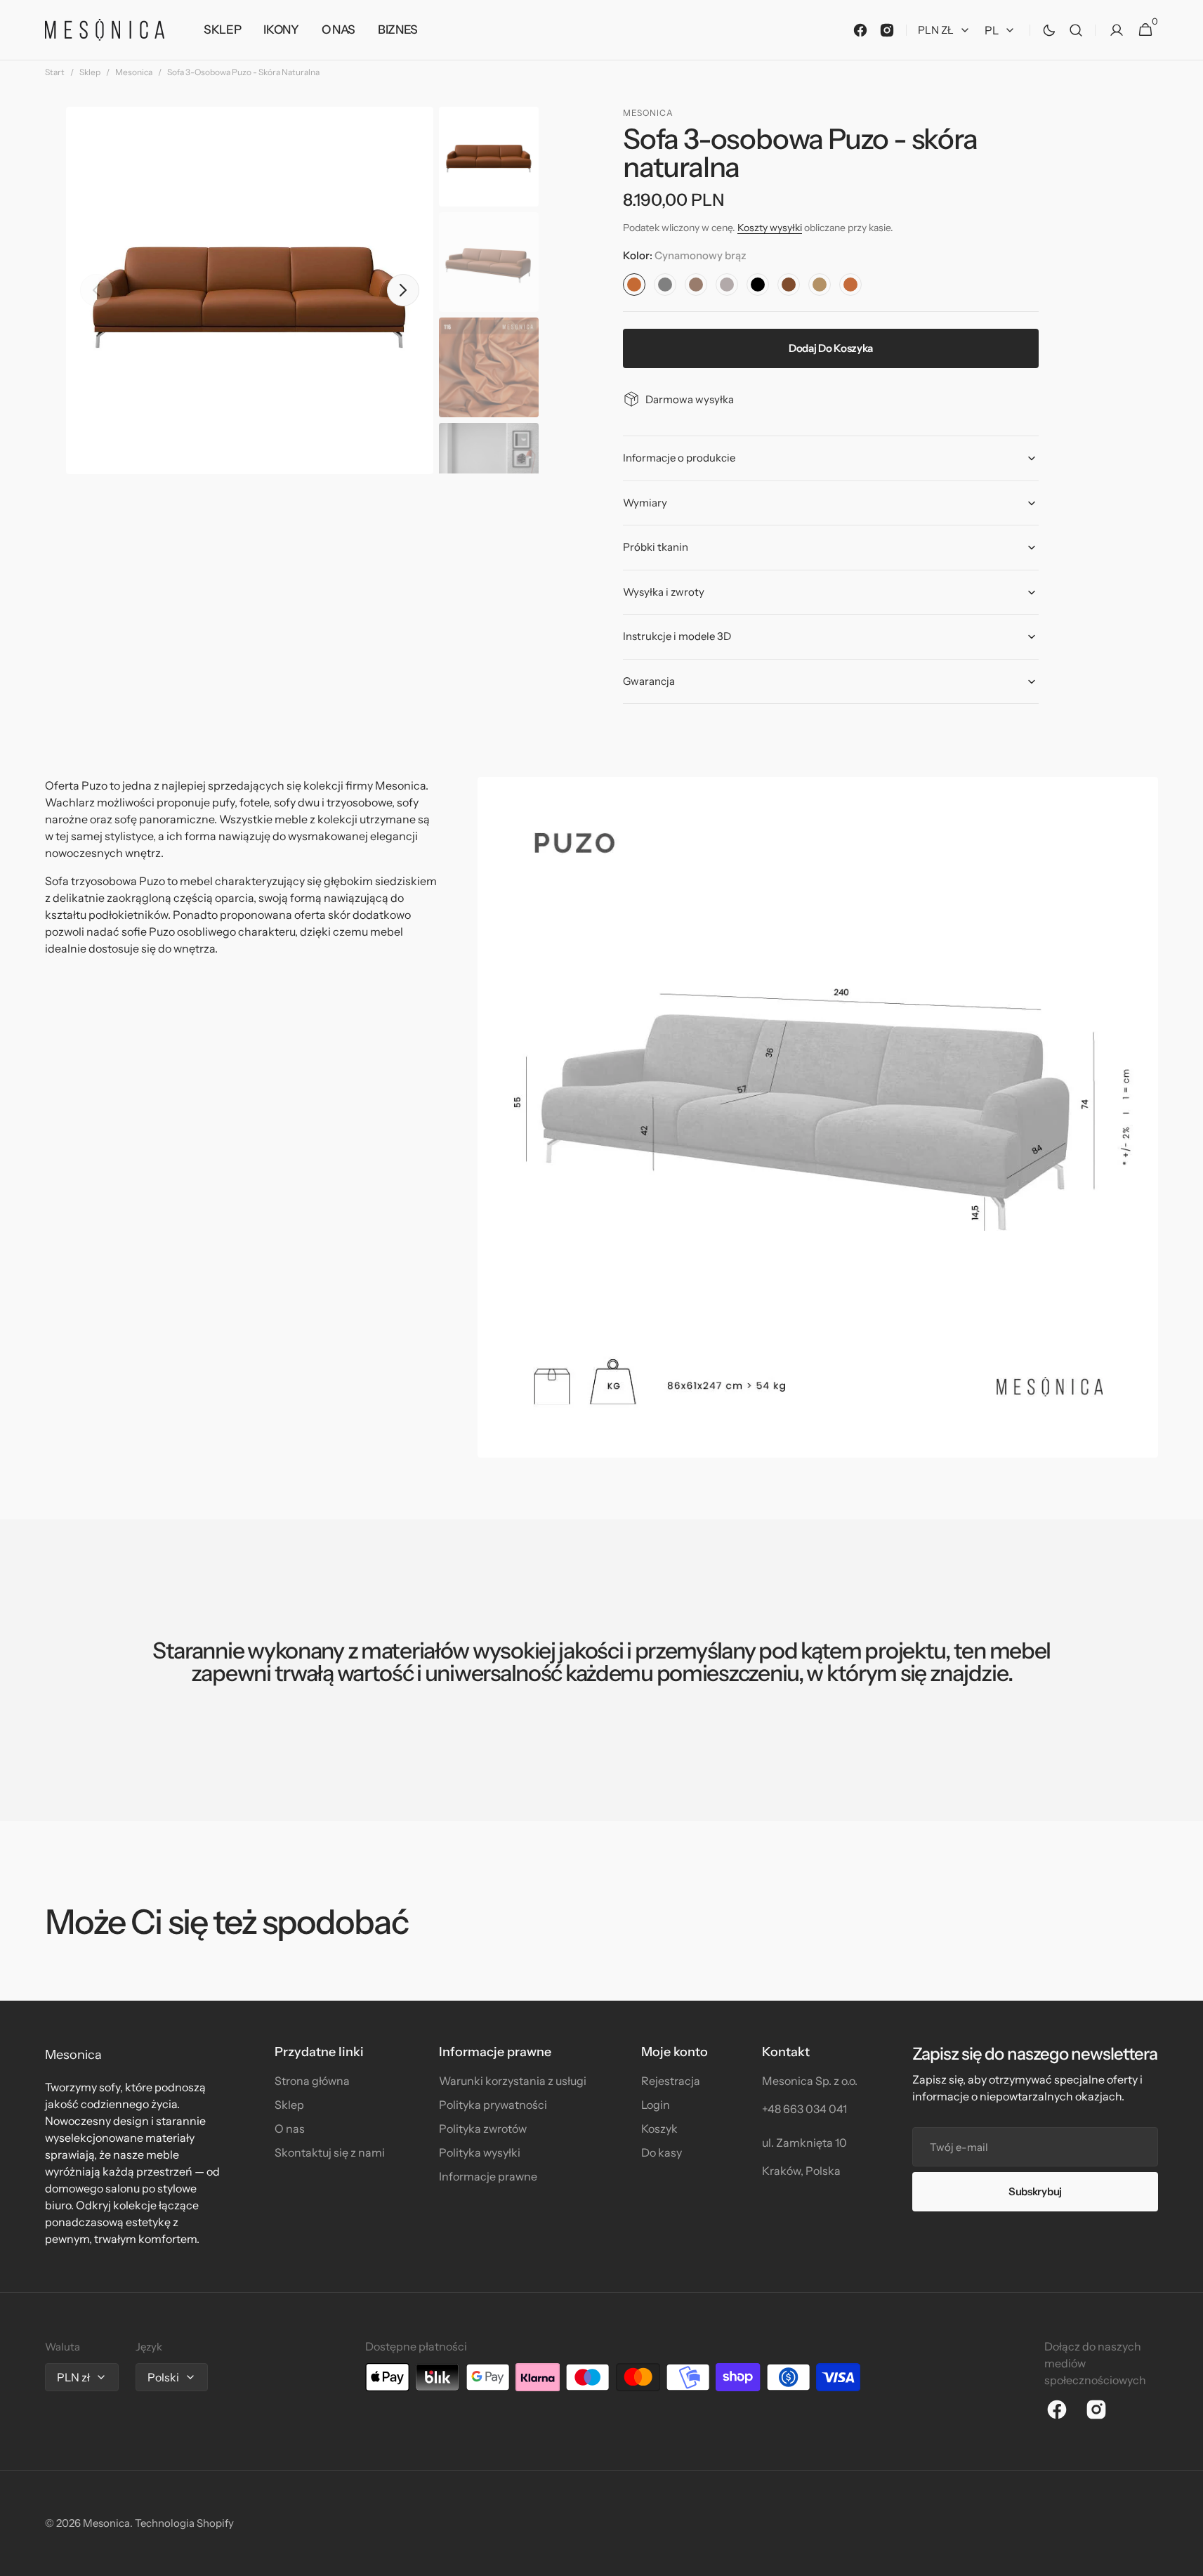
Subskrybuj (1035, 2191)
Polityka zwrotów (483, 2129)
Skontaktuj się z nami (330, 2152)
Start (55, 72)
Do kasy (662, 2152)
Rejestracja (671, 2081)
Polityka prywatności (493, 2105)
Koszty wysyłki (770, 228)
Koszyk (659, 2129)
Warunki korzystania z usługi (513, 2081)
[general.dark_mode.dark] (1049, 30)
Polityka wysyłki (480, 2152)
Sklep (90, 72)
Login (656, 2105)
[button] (1076, 30)
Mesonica (134, 72)
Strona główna (312, 2081)
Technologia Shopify (184, 2523)
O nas (290, 2129)
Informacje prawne (488, 2176)
